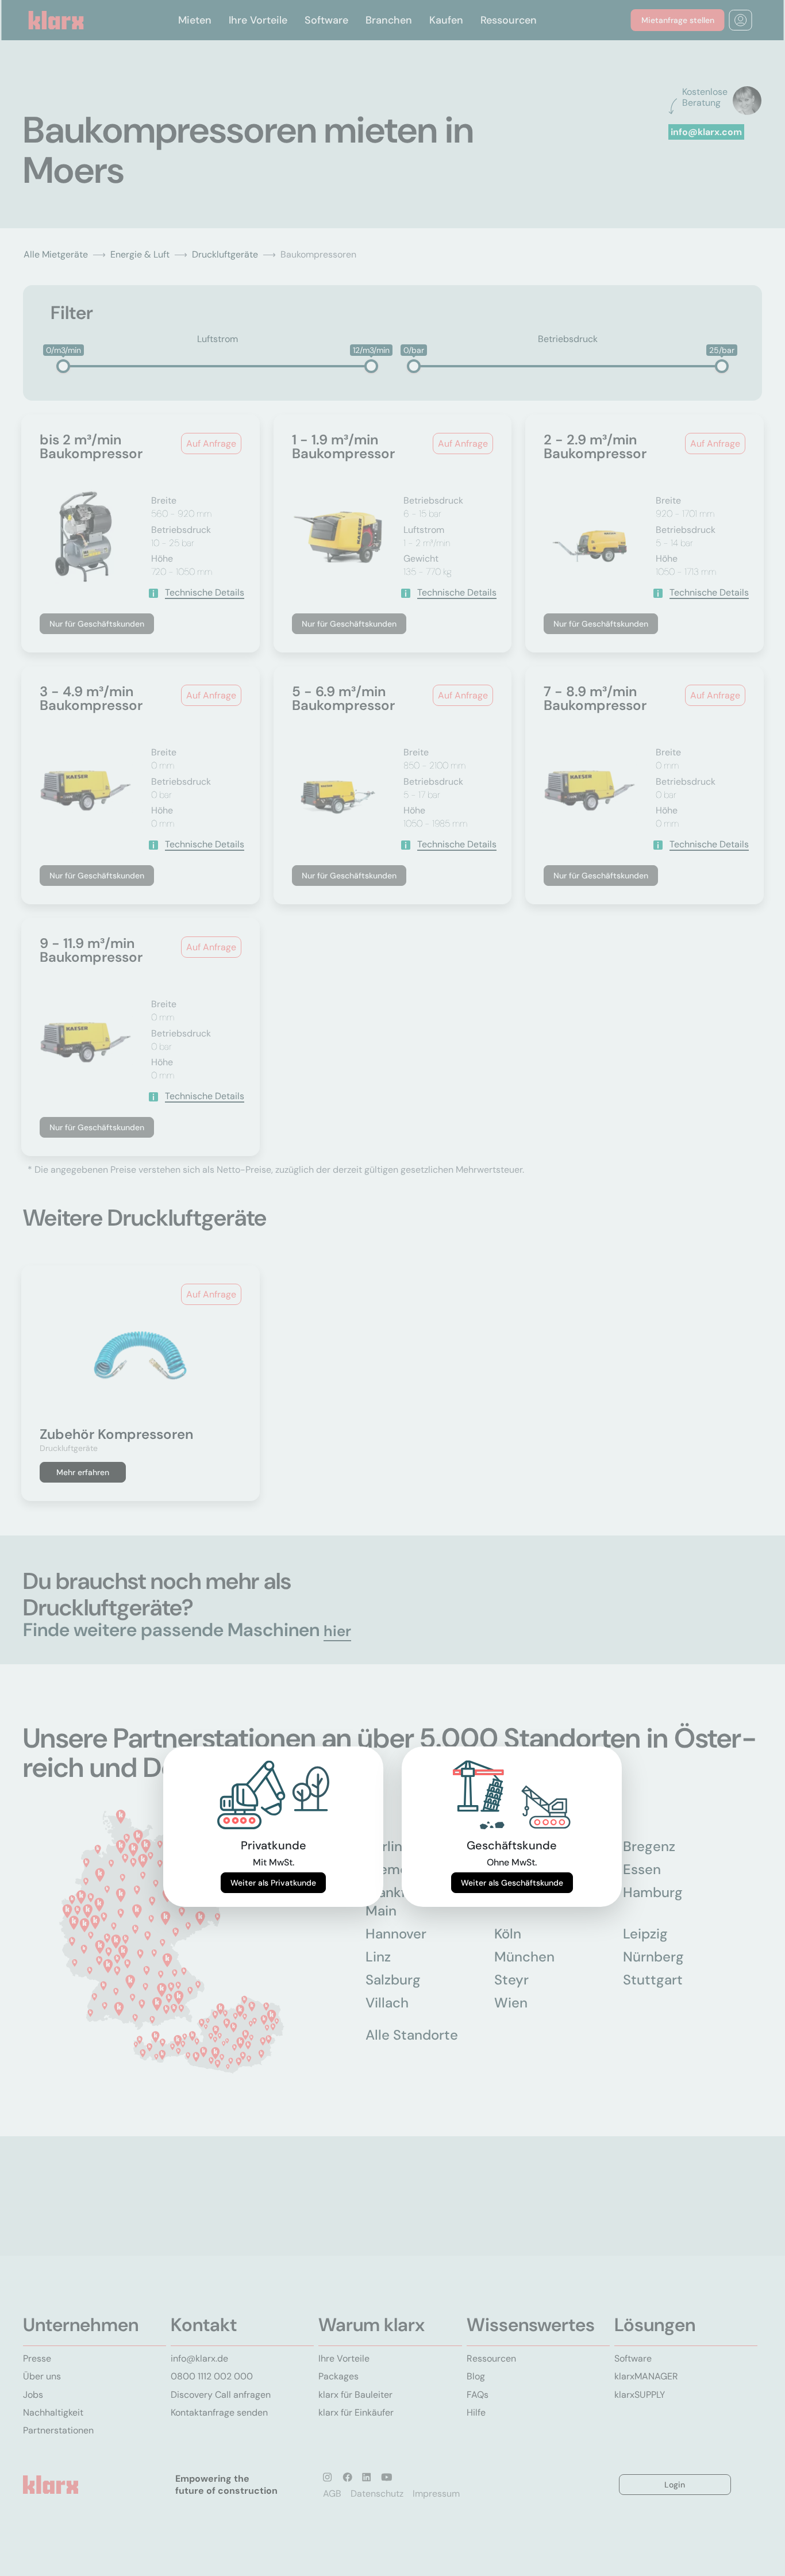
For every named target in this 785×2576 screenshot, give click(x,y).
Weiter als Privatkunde (273, 1883)
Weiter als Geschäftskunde (512, 1883)
